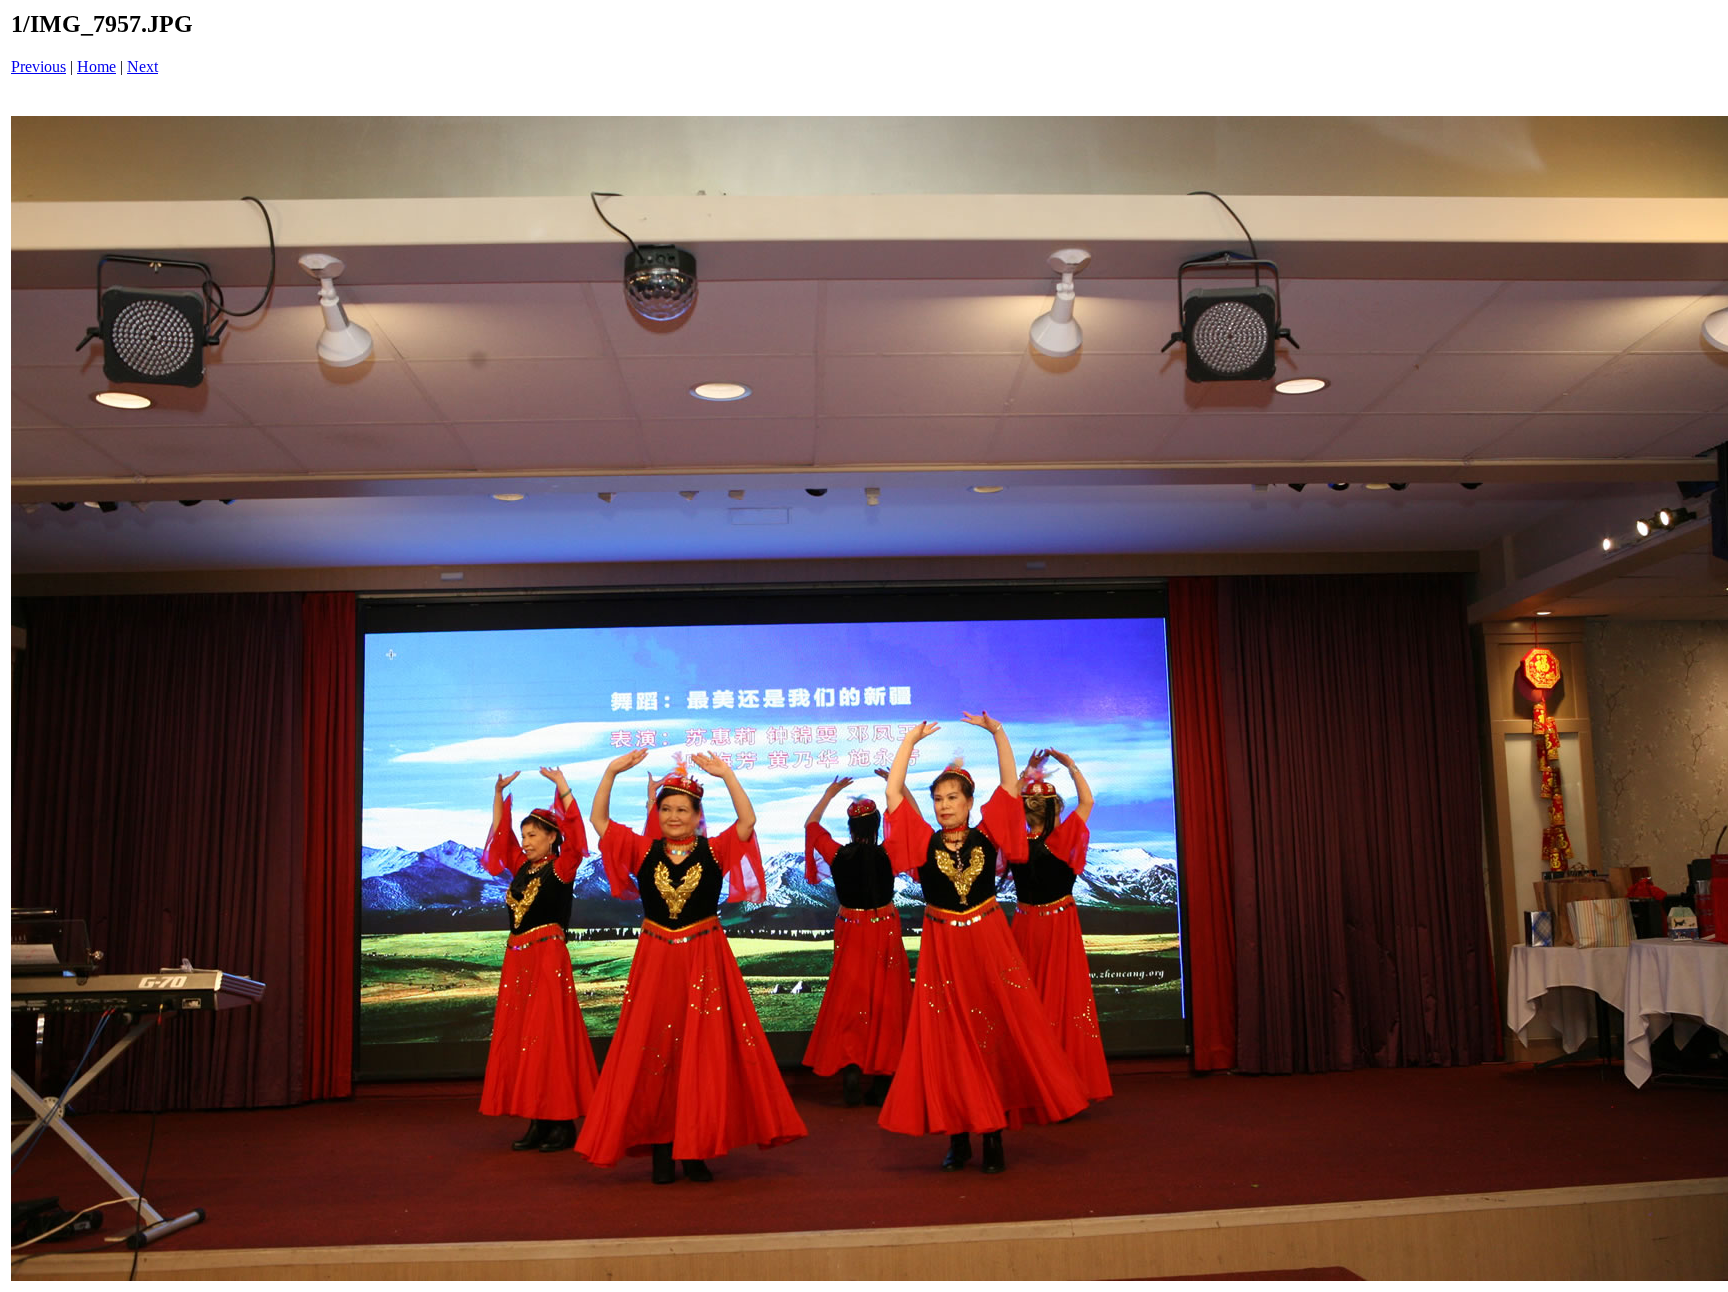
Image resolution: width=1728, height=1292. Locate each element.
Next (142, 66)
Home (96, 66)
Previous (38, 66)
